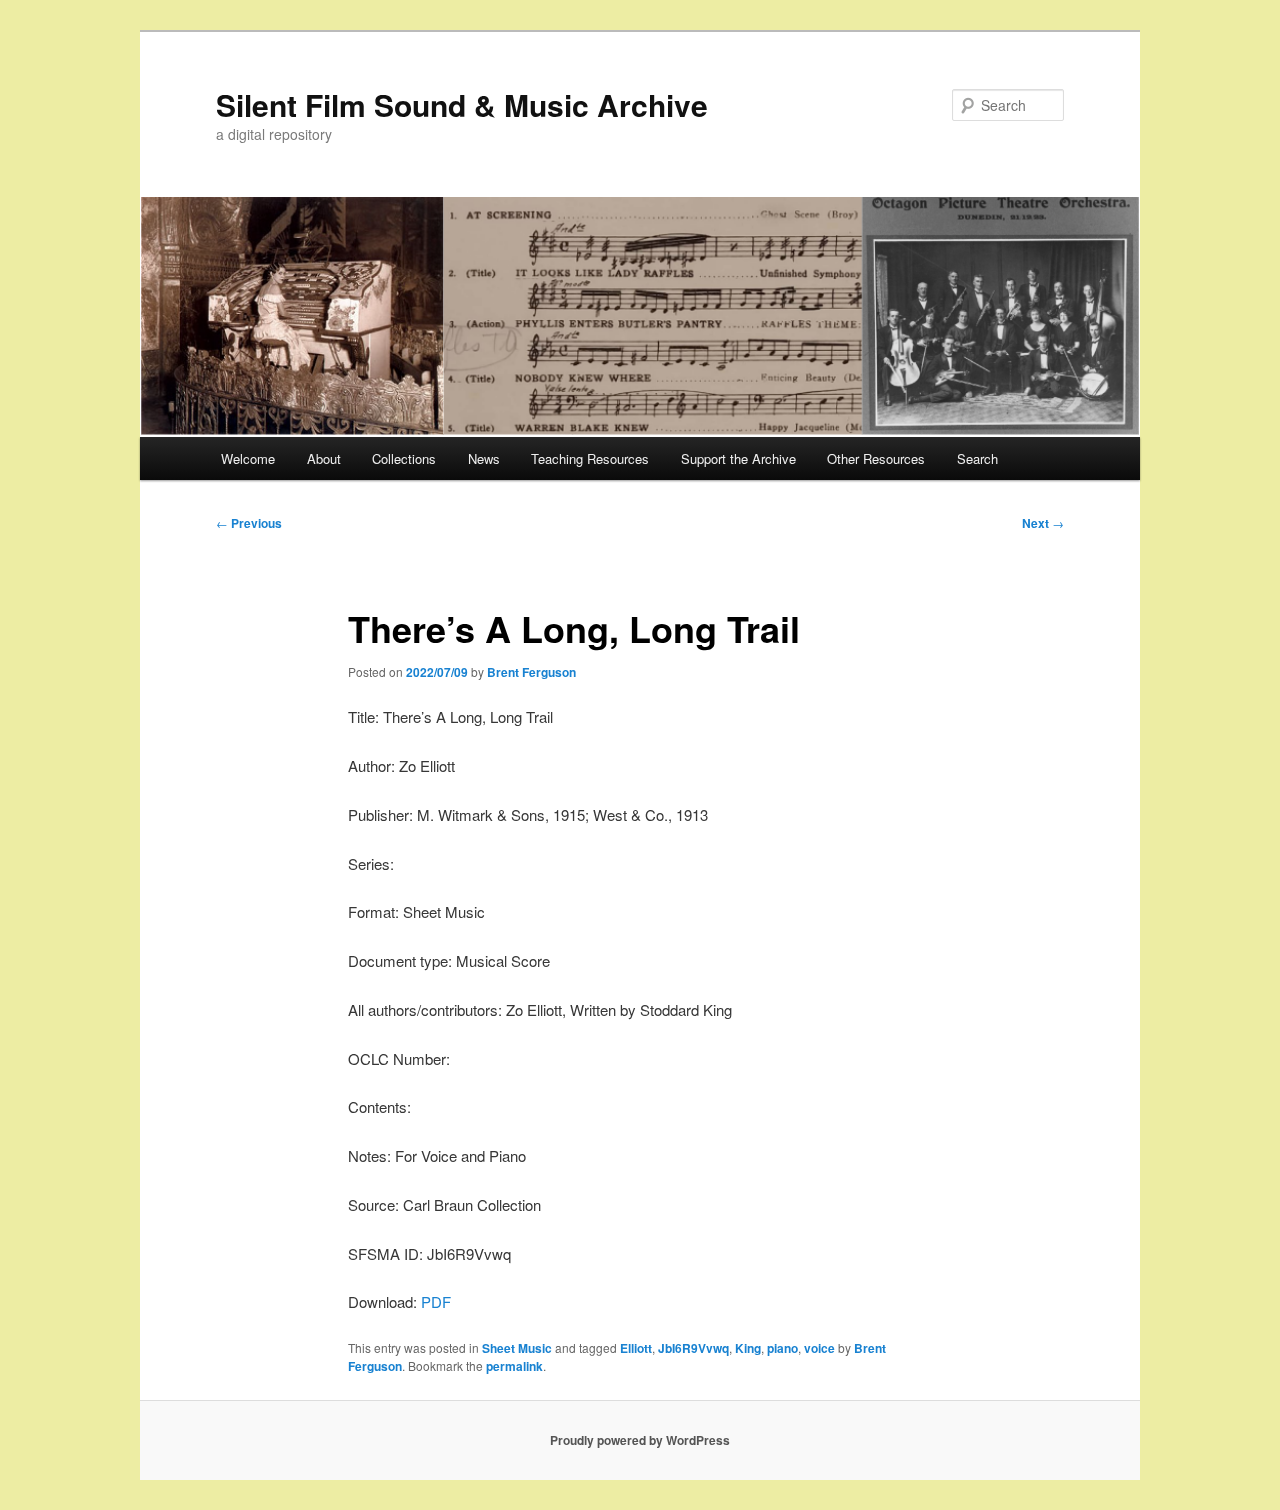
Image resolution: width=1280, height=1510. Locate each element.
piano (782, 1348)
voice (819, 1348)
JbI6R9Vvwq (693, 1348)
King (748, 1348)
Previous (249, 523)
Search (977, 458)
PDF (436, 1301)
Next (1043, 523)
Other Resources (876, 458)
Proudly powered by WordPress (640, 1440)
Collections (404, 458)
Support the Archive (738, 458)
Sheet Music (517, 1348)
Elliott (636, 1348)
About (324, 458)
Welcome (248, 458)
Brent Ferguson (531, 672)
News (484, 458)
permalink (514, 1366)
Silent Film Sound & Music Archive (462, 104)
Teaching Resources (590, 458)
